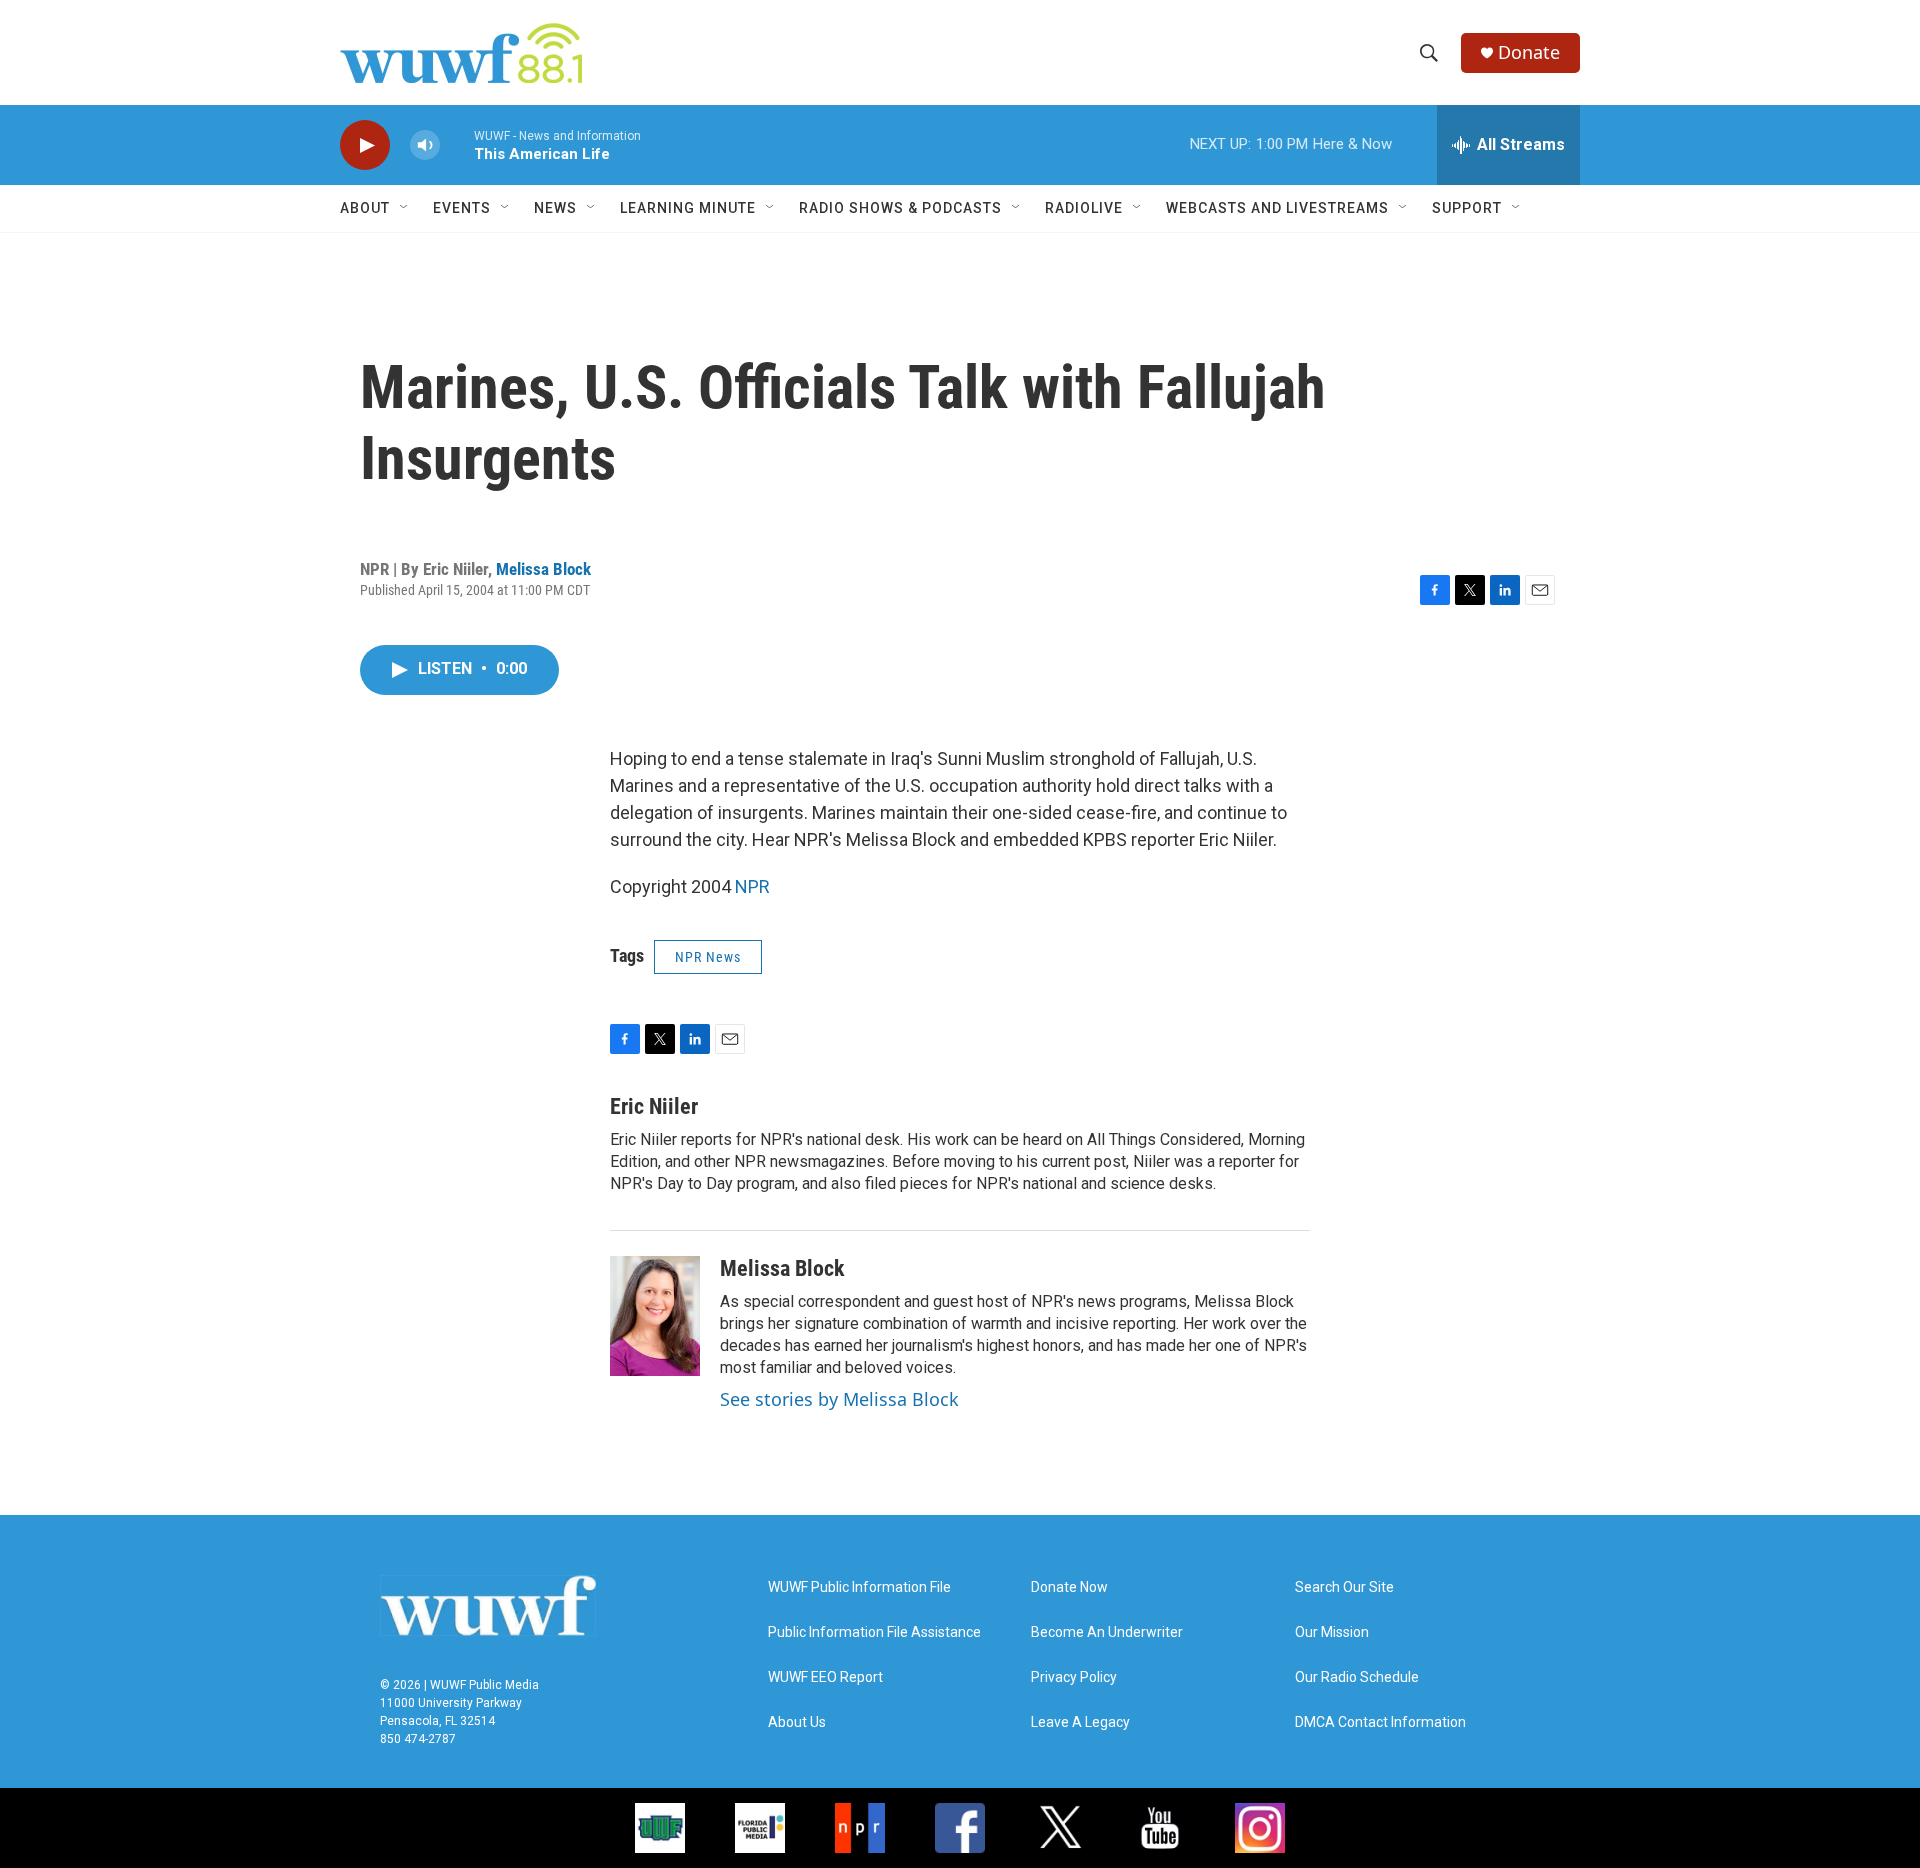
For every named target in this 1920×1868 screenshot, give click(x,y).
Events (462, 208)
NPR (752, 886)
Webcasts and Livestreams (1277, 208)
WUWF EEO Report (825, 1677)
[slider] (457, 144)
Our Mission (1332, 1632)
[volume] (425, 145)
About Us (797, 1722)
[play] (365, 145)
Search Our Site (1344, 1587)
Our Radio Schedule (1357, 1677)
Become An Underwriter (1107, 1632)
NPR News (708, 957)
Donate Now (1069, 1587)
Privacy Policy (1074, 1677)
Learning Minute (688, 208)
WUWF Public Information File (859, 1587)
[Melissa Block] (655, 1316)
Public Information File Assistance (874, 1632)
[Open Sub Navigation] (405, 208)
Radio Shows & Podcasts (900, 208)
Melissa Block (543, 569)
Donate (1529, 52)
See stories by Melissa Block (839, 1399)
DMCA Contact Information (1380, 1722)
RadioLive (1084, 208)
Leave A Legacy (1080, 1722)
